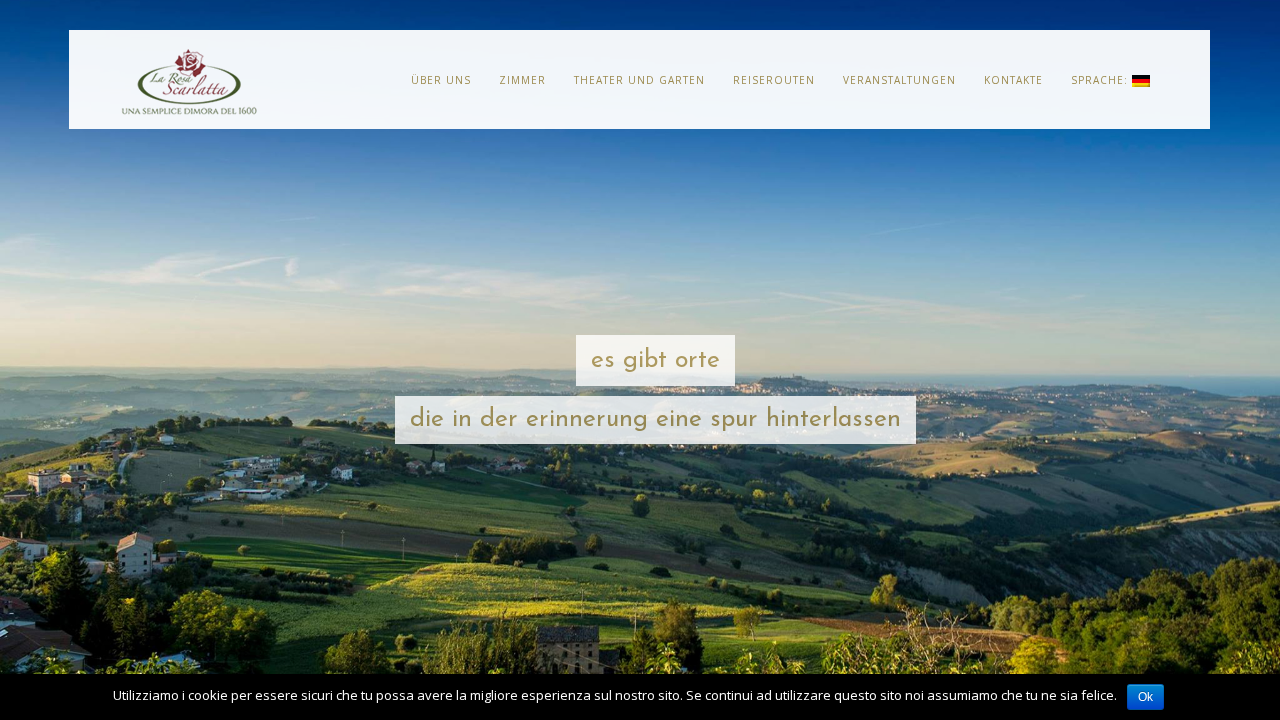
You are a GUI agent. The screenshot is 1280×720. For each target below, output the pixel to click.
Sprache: (1101, 80)
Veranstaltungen (899, 80)
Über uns (441, 80)
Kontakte (1013, 80)
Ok (1145, 697)
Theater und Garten (639, 80)
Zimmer (522, 80)
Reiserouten (774, 80)
